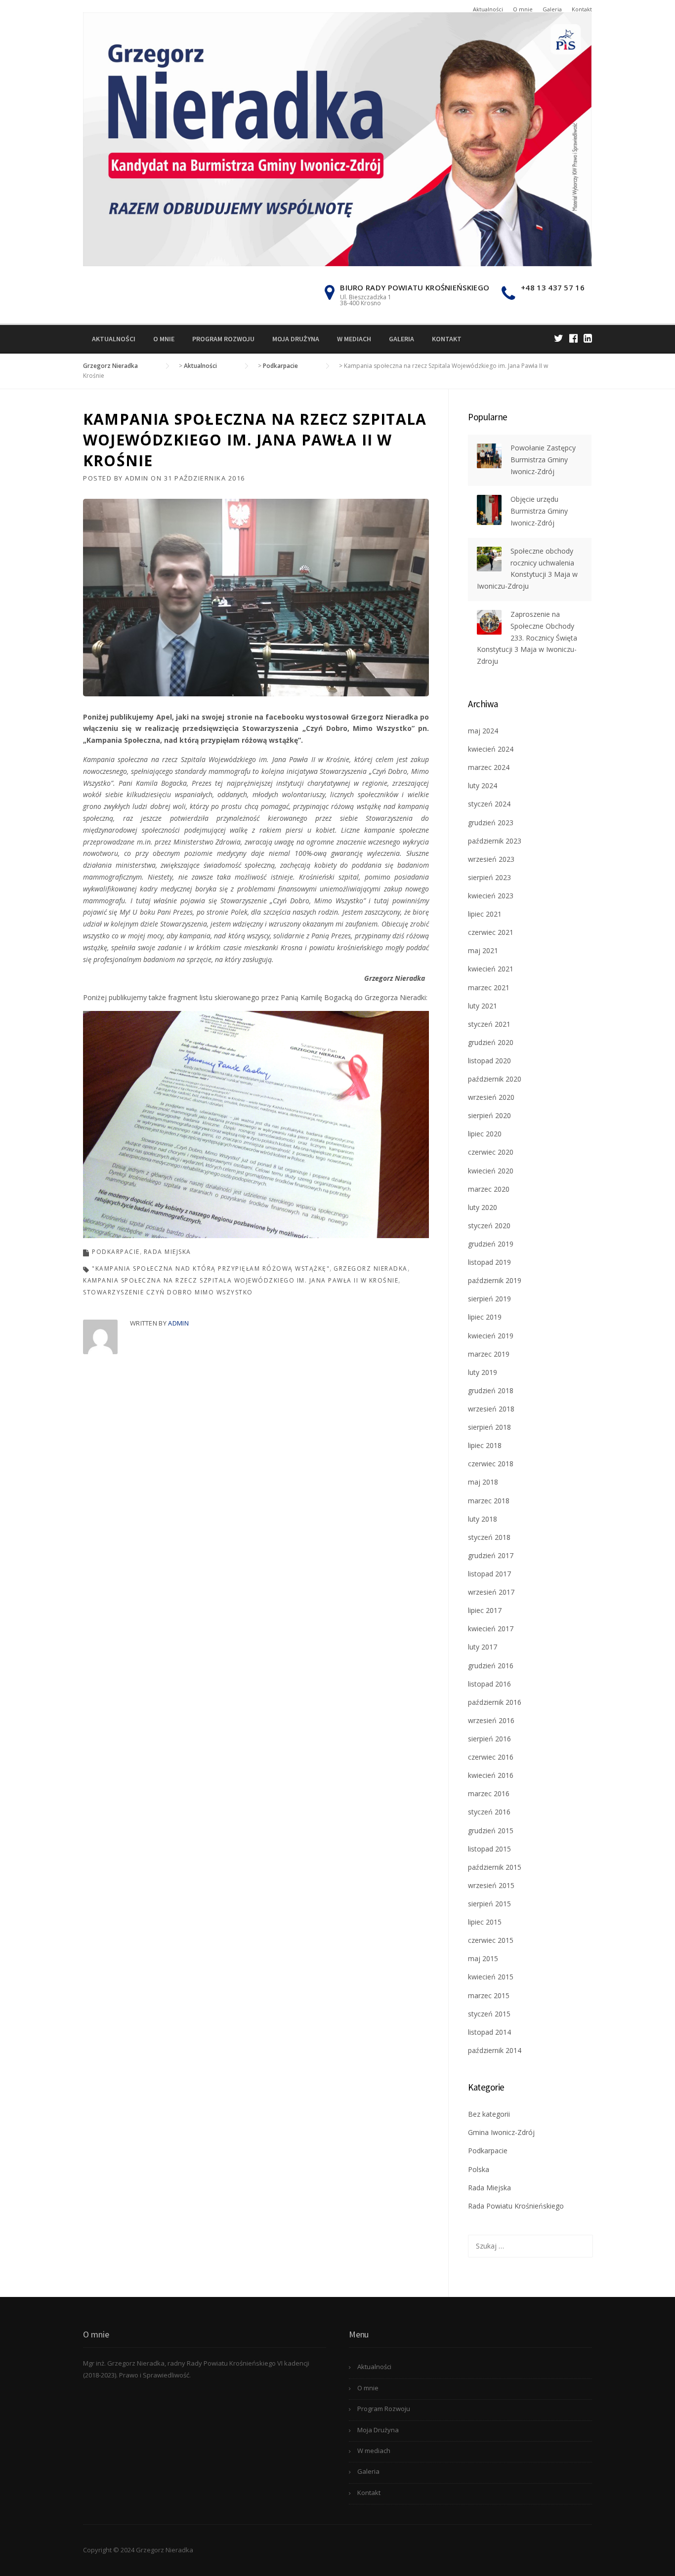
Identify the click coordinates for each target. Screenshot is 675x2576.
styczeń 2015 (489, 2014)
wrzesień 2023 (491, 859)
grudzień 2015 (491, 1831)
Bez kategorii (489, 2114)
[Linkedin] (588, 338)
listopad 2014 (489, 2032)
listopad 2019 (489, 1262)
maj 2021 (483, 950)
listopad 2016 (489, 1684)
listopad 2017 (489, 1574)
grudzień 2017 (491, 1555)
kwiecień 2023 (491, 896)
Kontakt (582, 9)
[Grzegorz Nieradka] (337, 139)
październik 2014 (495, 2050)
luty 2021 (483, 1006)
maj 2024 (483, 731)
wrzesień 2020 (491, 1097)
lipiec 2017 (485, 1610)
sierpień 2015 (489, 1904)
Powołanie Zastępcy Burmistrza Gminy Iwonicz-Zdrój (543, 460)
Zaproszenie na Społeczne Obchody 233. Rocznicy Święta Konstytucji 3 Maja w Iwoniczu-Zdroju (527, 638)
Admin (137, 478)
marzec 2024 (489, 767)
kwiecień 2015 (491, 1977)
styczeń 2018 (489, 1537)
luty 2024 (483, 785)
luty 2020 (483, 1207)
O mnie (523, 9)
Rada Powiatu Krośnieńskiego (516, 2206)
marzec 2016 (489, 1793)
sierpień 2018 (489, 1427)
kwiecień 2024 (491, 749)
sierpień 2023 (489, 877)
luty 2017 (483, 1647)
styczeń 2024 (489, 804)
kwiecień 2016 (491, 1775)
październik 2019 (495, 1280)
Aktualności (488, 9)
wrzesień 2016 (491, 1720)
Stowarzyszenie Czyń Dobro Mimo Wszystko (168, 1292)
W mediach (354, 339)
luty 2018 (483, 1519)
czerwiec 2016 (491, 1757)
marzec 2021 (489, 987)
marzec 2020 (489, 1189)
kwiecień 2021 (491, 969)
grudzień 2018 (491, 1390)
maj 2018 (483, 1482)
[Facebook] (573, 338)
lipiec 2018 (485, 1445)
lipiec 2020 (485, 1134)
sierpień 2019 (489, 1299)
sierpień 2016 (489, 1739)
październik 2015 (495, 1867)
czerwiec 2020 (491, 1152)
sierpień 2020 (489, 1115)
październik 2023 (495, 841)
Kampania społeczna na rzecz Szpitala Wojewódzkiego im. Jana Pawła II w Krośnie (241, 1280)
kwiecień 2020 (491, 1171)
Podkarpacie (116, 1252)
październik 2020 (495, 1079)
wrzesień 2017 (491, 1592)
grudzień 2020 (491, 1042)
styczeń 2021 (489, 1024)
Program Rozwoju (223, 339)
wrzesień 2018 (491, 1409)
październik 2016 (495, 1702)
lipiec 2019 (485, 1317)
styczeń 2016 (489, 1812)
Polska (479, 2169)
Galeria (552, 9)
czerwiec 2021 (491, 932)
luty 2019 (483, 1372)
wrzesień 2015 (491, 1885)
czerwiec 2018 (491, 1464)
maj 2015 (483, 1958)
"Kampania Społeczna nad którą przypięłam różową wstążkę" (211, 1268)
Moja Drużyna (296, 339)
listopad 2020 (489, 1061)
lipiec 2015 (485, 1922)
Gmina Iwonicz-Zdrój (501, 2132)
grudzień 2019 (491, 1244)
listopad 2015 (489, 1849)
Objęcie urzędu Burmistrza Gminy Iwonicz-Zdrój (539, 511)
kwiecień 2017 (491, 1629)
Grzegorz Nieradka (371, 1268)
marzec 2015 (489, 1995)
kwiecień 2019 (491, 1336)
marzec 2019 (489, 1354)
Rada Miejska (168, 1252)
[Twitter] (559, 338)
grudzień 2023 (491, 823)
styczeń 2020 (489, 1226)
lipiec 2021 (485, 914)
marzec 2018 (489, 1501)
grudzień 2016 (491, 1666)
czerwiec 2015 (491, 1940)
